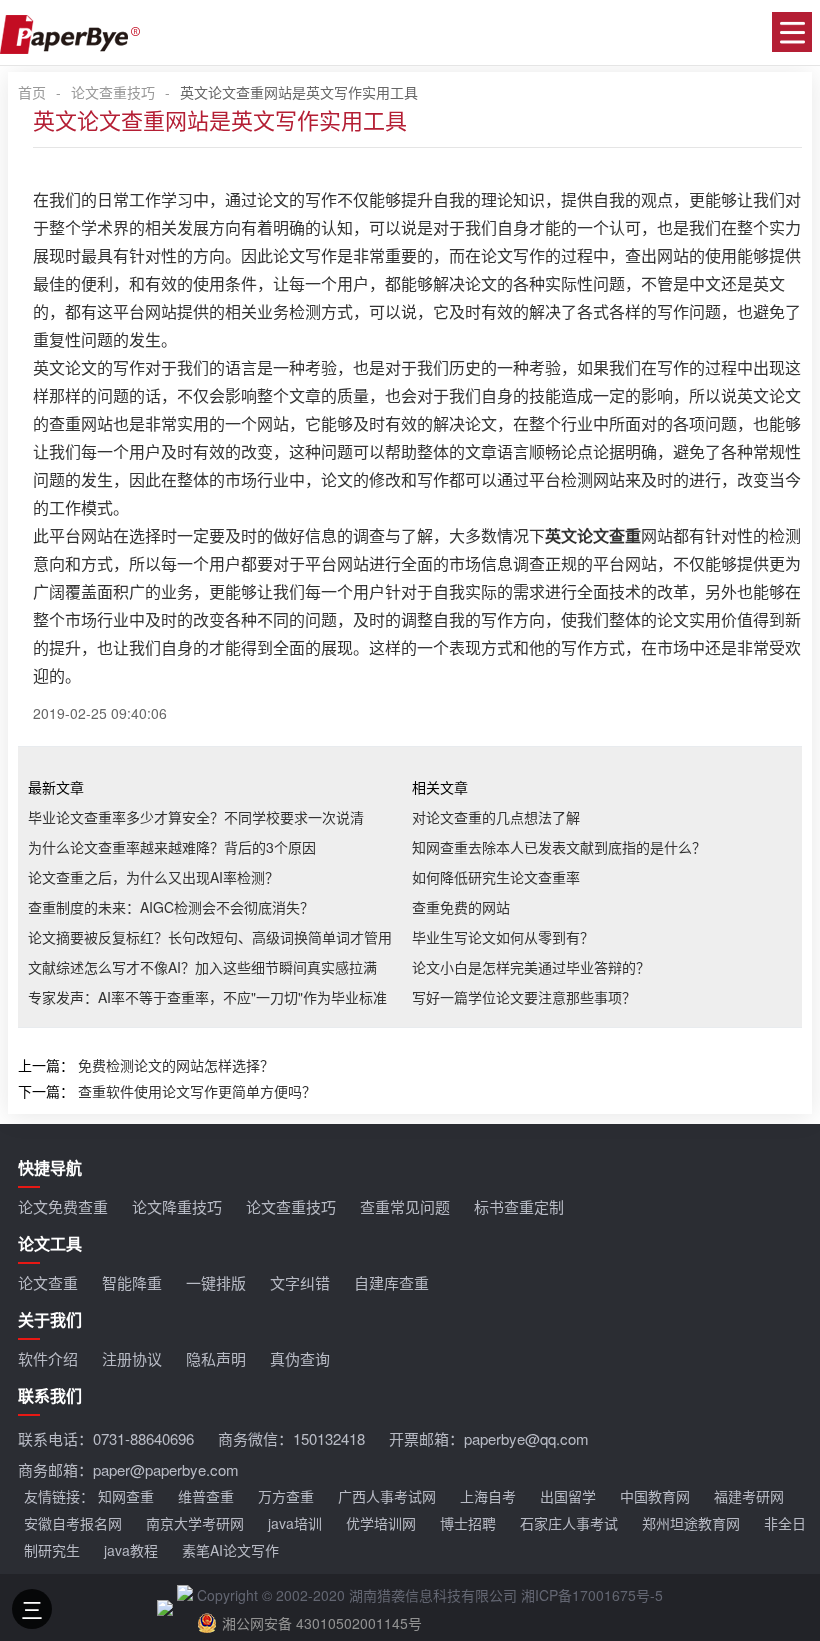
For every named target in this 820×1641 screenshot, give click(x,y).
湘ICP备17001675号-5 (592, 1595)
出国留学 (568, 1496)
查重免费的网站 (461, 907)
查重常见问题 (405, 1206)
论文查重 (48, 1282)
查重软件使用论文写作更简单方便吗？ (197, 1091)
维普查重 (206, 1496)
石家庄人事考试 (569, 1523)
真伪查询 (300, 1358)
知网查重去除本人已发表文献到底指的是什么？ (559, 847)
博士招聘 (468, 1523)
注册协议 (132, 1358)
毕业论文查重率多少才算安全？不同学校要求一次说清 (196, 817)
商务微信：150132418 (291, 1438)
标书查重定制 (519, 1206)
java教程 (131, 1550)
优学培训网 (381, 1523)
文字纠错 (300, 1282)
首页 (32, 92)
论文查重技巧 (113, 92)
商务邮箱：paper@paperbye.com (128, 1469)
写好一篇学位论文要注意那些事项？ (524, 997)
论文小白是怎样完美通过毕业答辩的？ (531, 967)
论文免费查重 (63, 1206)
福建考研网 (749, 1496)
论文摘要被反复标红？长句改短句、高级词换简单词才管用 (210, 937)
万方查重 (286, 1496)
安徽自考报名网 (73, 1523)
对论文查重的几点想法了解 (496, 817)
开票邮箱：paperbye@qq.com (489, 1438)
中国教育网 (655, 1496)
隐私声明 (216, 1358)
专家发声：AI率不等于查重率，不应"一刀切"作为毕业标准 (207, 997)
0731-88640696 (143, 1438)
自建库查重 (391, 1282)
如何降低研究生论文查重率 (496, 877)
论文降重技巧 (177, 1206)
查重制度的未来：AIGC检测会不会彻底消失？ (171, 907)
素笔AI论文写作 (230, 1550)
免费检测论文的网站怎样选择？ (176, 1065)
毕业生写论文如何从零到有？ (503, 937)
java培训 (295, 1523)
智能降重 (132, 1282)
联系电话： (106, 1438)
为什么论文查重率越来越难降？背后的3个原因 (172, 847)
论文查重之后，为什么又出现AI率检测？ (153, 877)
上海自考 (488, 1496)
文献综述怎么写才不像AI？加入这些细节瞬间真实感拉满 (202, 967)
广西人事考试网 (387, 1496)
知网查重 (126, 1496)
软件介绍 (48, 1358)
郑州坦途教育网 (691, 1523)
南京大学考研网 (195, 1523)
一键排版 (216, 1282)
